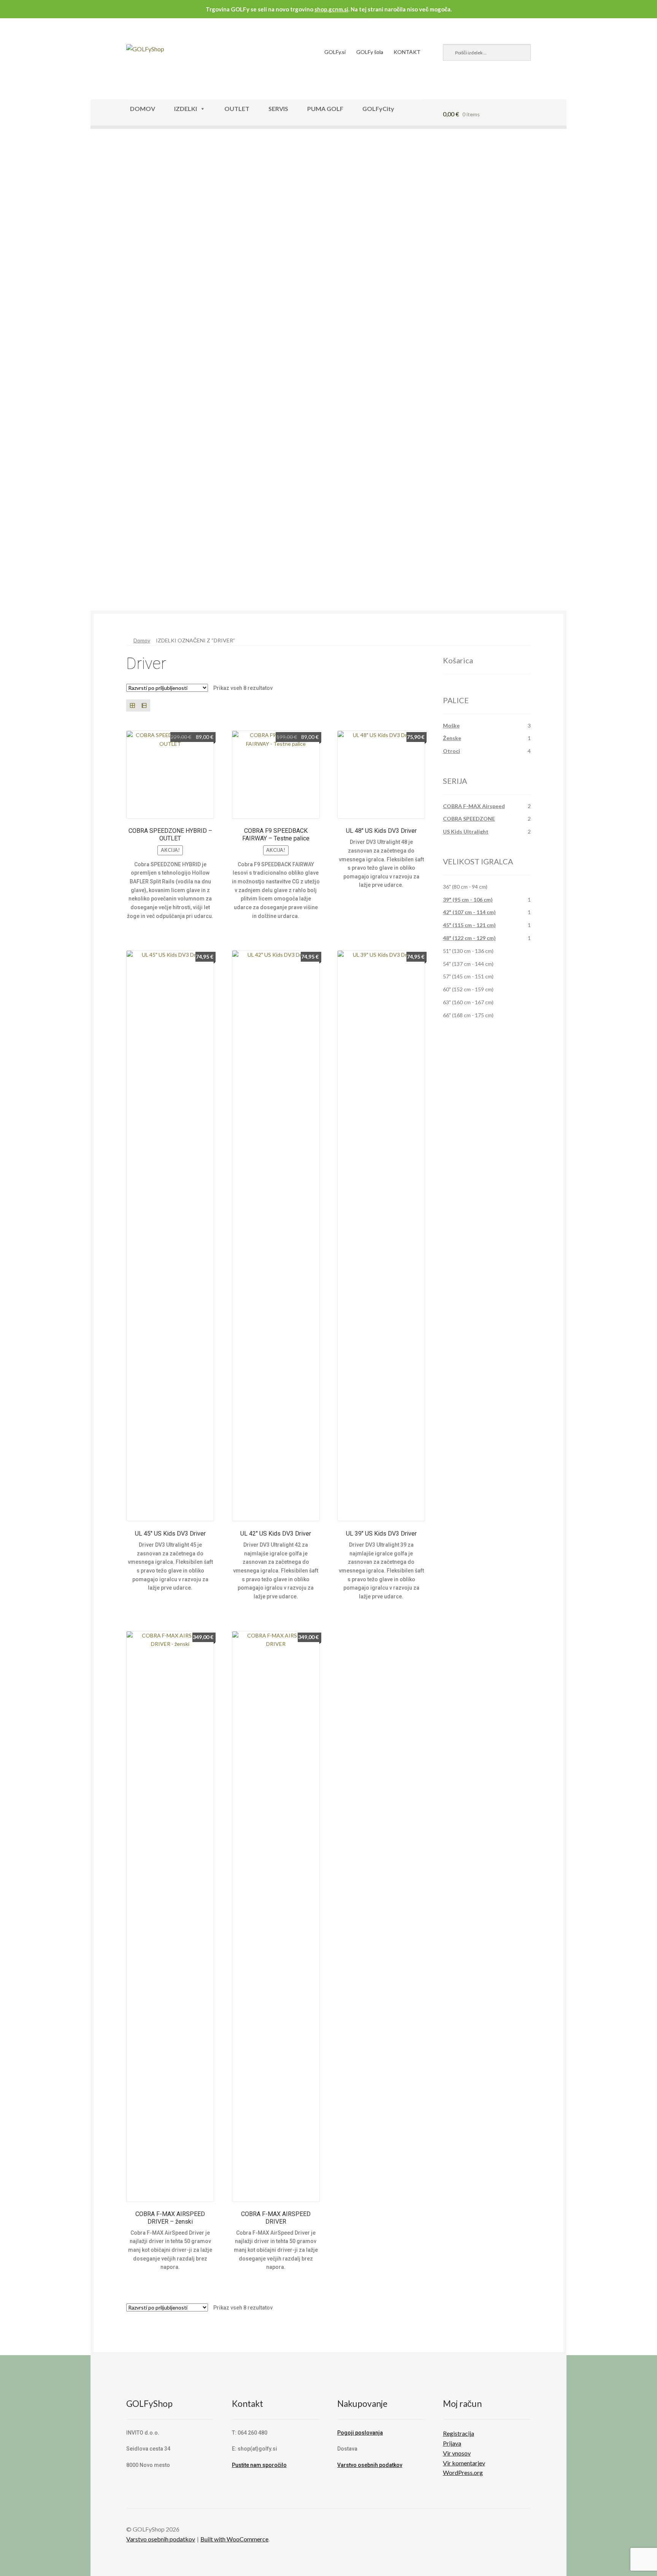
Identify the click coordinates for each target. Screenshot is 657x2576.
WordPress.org (463, 2472)
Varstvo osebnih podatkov (370, 2465)
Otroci (451, 751)
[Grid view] (132, 705)
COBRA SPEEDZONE (469, 819)
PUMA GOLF (325, 109)
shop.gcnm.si (331, 9)
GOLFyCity (378, 109)
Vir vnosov (457, 2453)
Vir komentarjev (464, 2463)
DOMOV (143, 109)
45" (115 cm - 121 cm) (469, 925)
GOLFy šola (370, 52)
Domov (142, 640)
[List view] (144, 705)
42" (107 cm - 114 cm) (469, 912)
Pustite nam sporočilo (259, 2465)
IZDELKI (186, 109)
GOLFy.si (335, 52)
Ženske (452, 738)
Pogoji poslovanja (360, 2433)
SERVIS (278, 109)
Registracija (459, 2433)
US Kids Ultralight (466, 831)
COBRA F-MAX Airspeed (474, 806)
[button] (328, 587)
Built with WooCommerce (234, 2539)
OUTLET (237, 109)
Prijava (452, 2443)
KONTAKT (407, 52)
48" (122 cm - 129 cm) (469, 938)
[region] (328, 373)
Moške (451, 725)
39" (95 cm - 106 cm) (468, 900)
